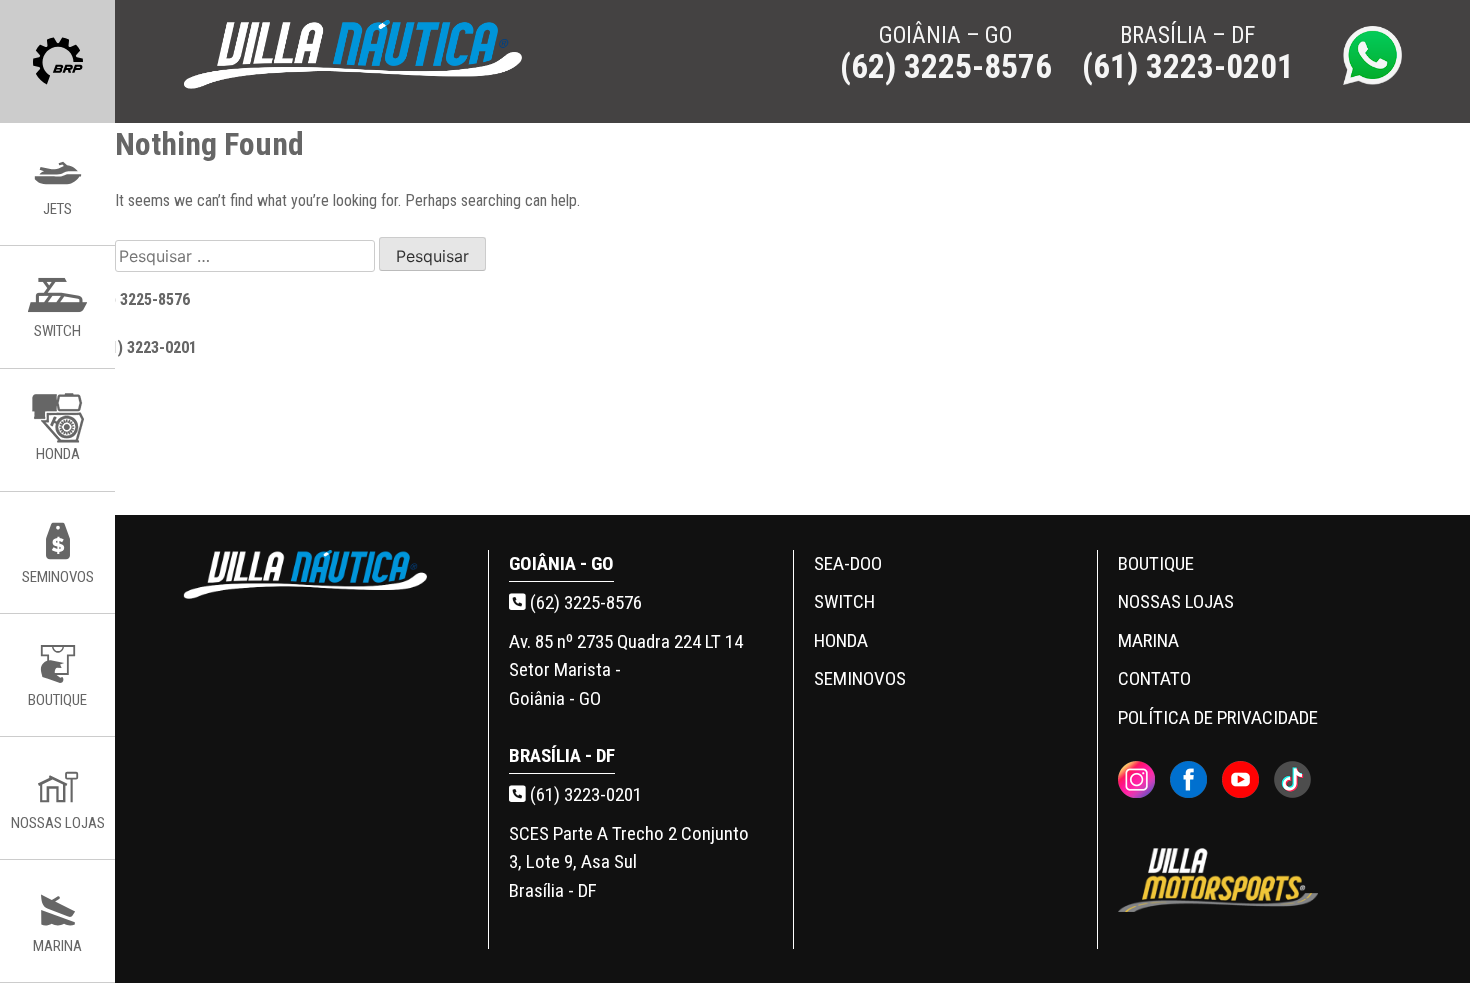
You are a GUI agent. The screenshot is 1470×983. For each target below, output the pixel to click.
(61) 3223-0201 (584, 794)
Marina (1148, 640)
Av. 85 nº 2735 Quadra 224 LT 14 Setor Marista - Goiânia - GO (626, 670)
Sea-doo (848, 563)
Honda (841, 640)
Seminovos (860, 678)
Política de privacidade (1218, 717)
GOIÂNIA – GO (946, 55)
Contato (1154, 678)
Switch (844, 601)
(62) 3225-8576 (584, 602)
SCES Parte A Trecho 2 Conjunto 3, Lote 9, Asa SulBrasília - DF (629, 862)
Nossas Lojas (1176, 601)
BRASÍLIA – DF (1188, 55)
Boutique (1156, 563)
